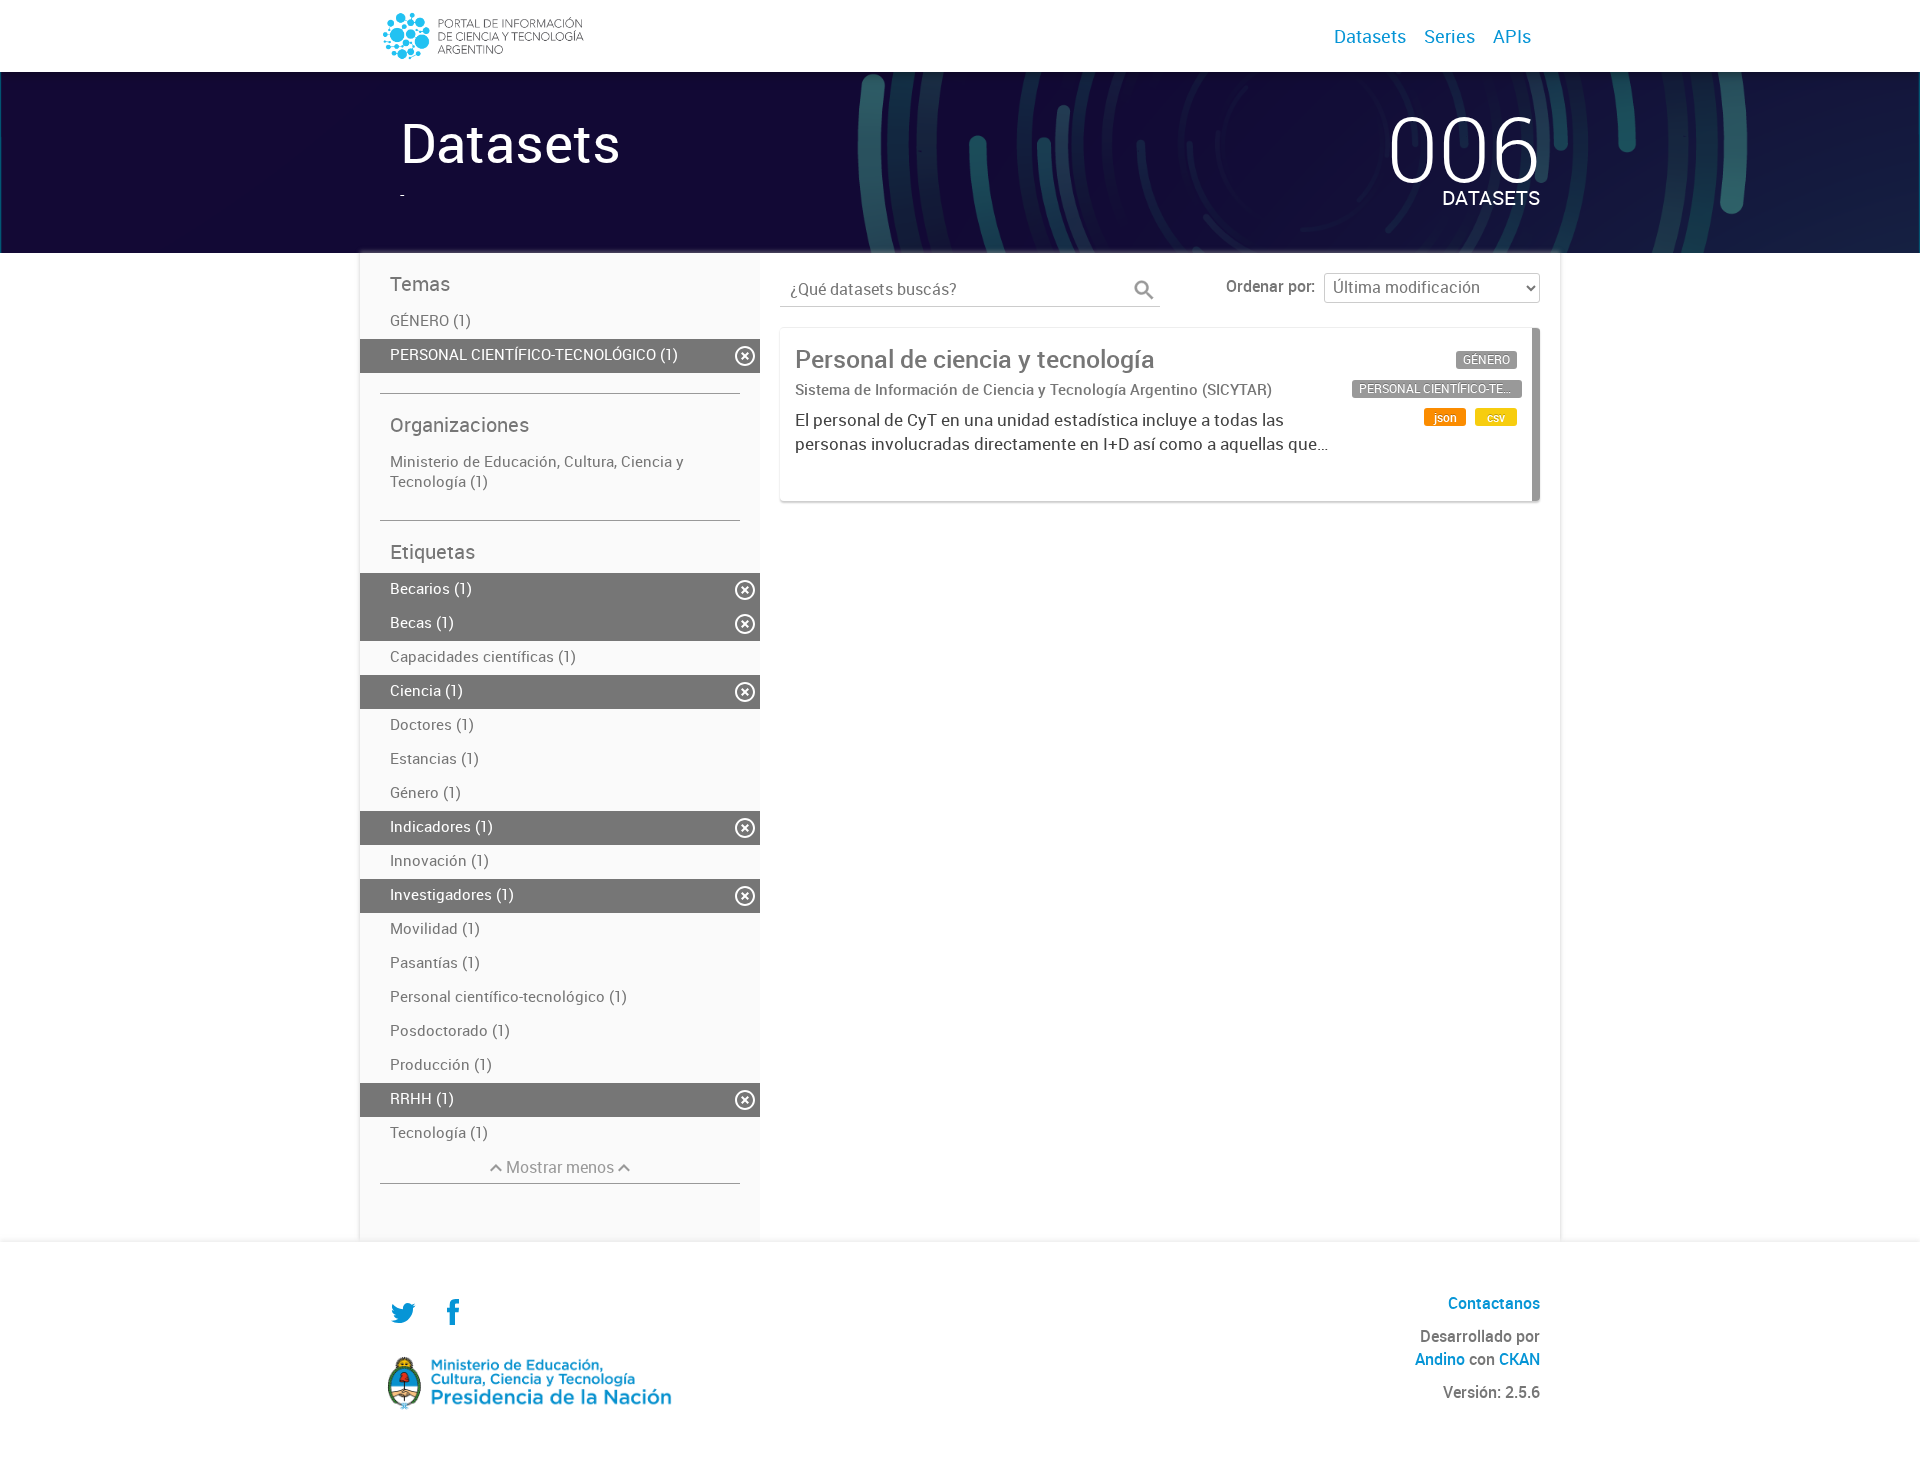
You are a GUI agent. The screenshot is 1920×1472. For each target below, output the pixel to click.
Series (1449, 36)
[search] (1144, 290)
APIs (1512, 36)
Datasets (1370, 36)
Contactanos (1494, 1303)
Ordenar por (1268, 286)
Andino (1440, 1359)
